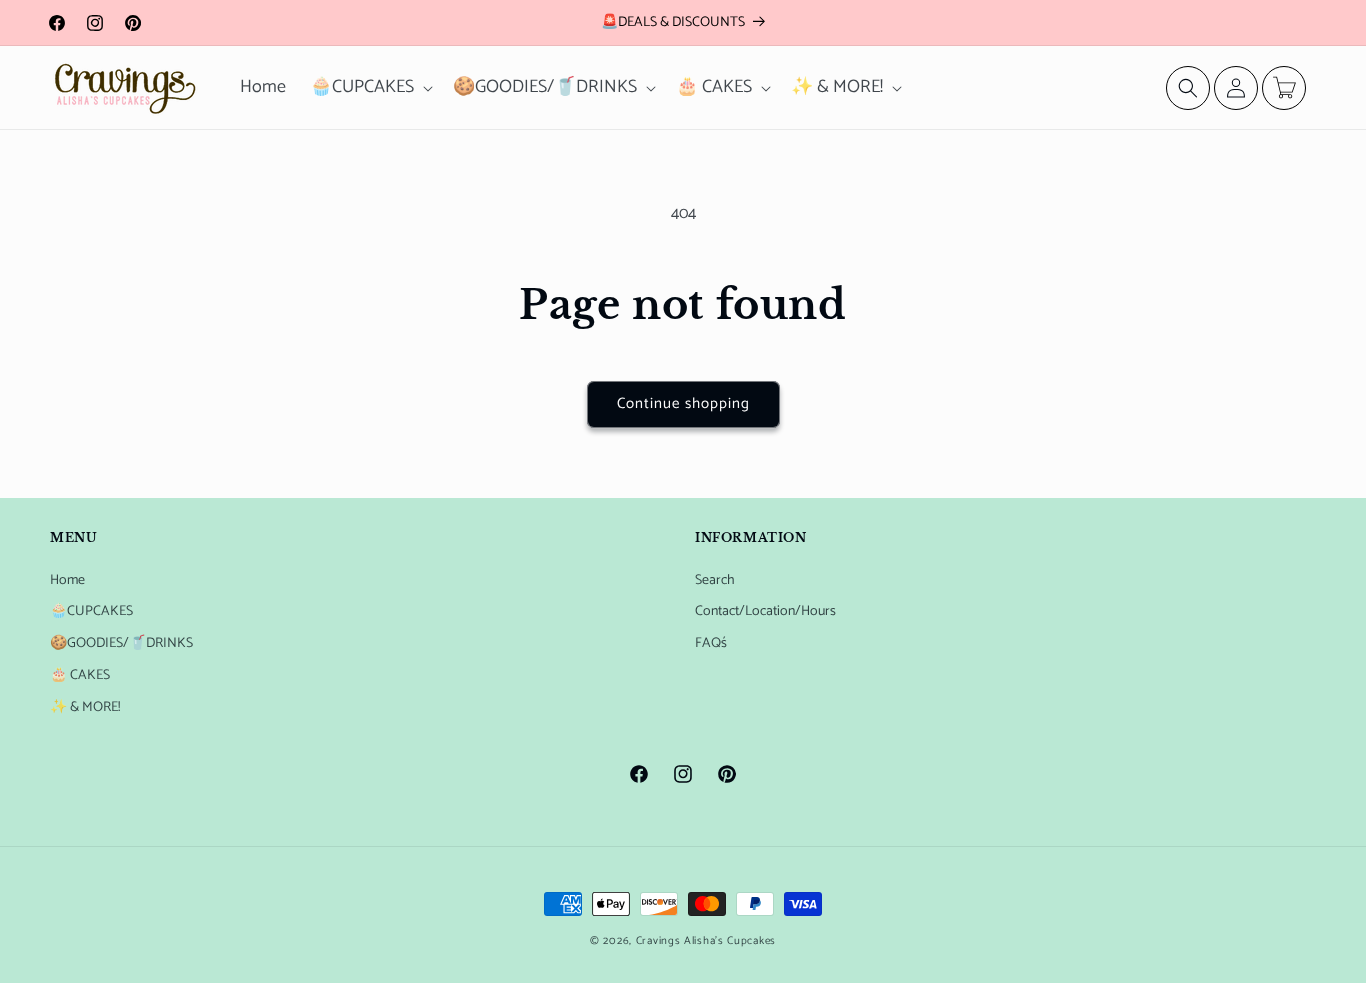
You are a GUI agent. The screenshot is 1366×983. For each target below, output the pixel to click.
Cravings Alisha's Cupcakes (706, 941)
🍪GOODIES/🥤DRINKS (121, 643)
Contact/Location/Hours (765, 611)
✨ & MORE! (85, 707)
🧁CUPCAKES (91, 611)
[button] (369, 87)
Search (715, 580)
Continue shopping (683, 403)
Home (67, 580)
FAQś (711, 643)
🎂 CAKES (80, 675)
